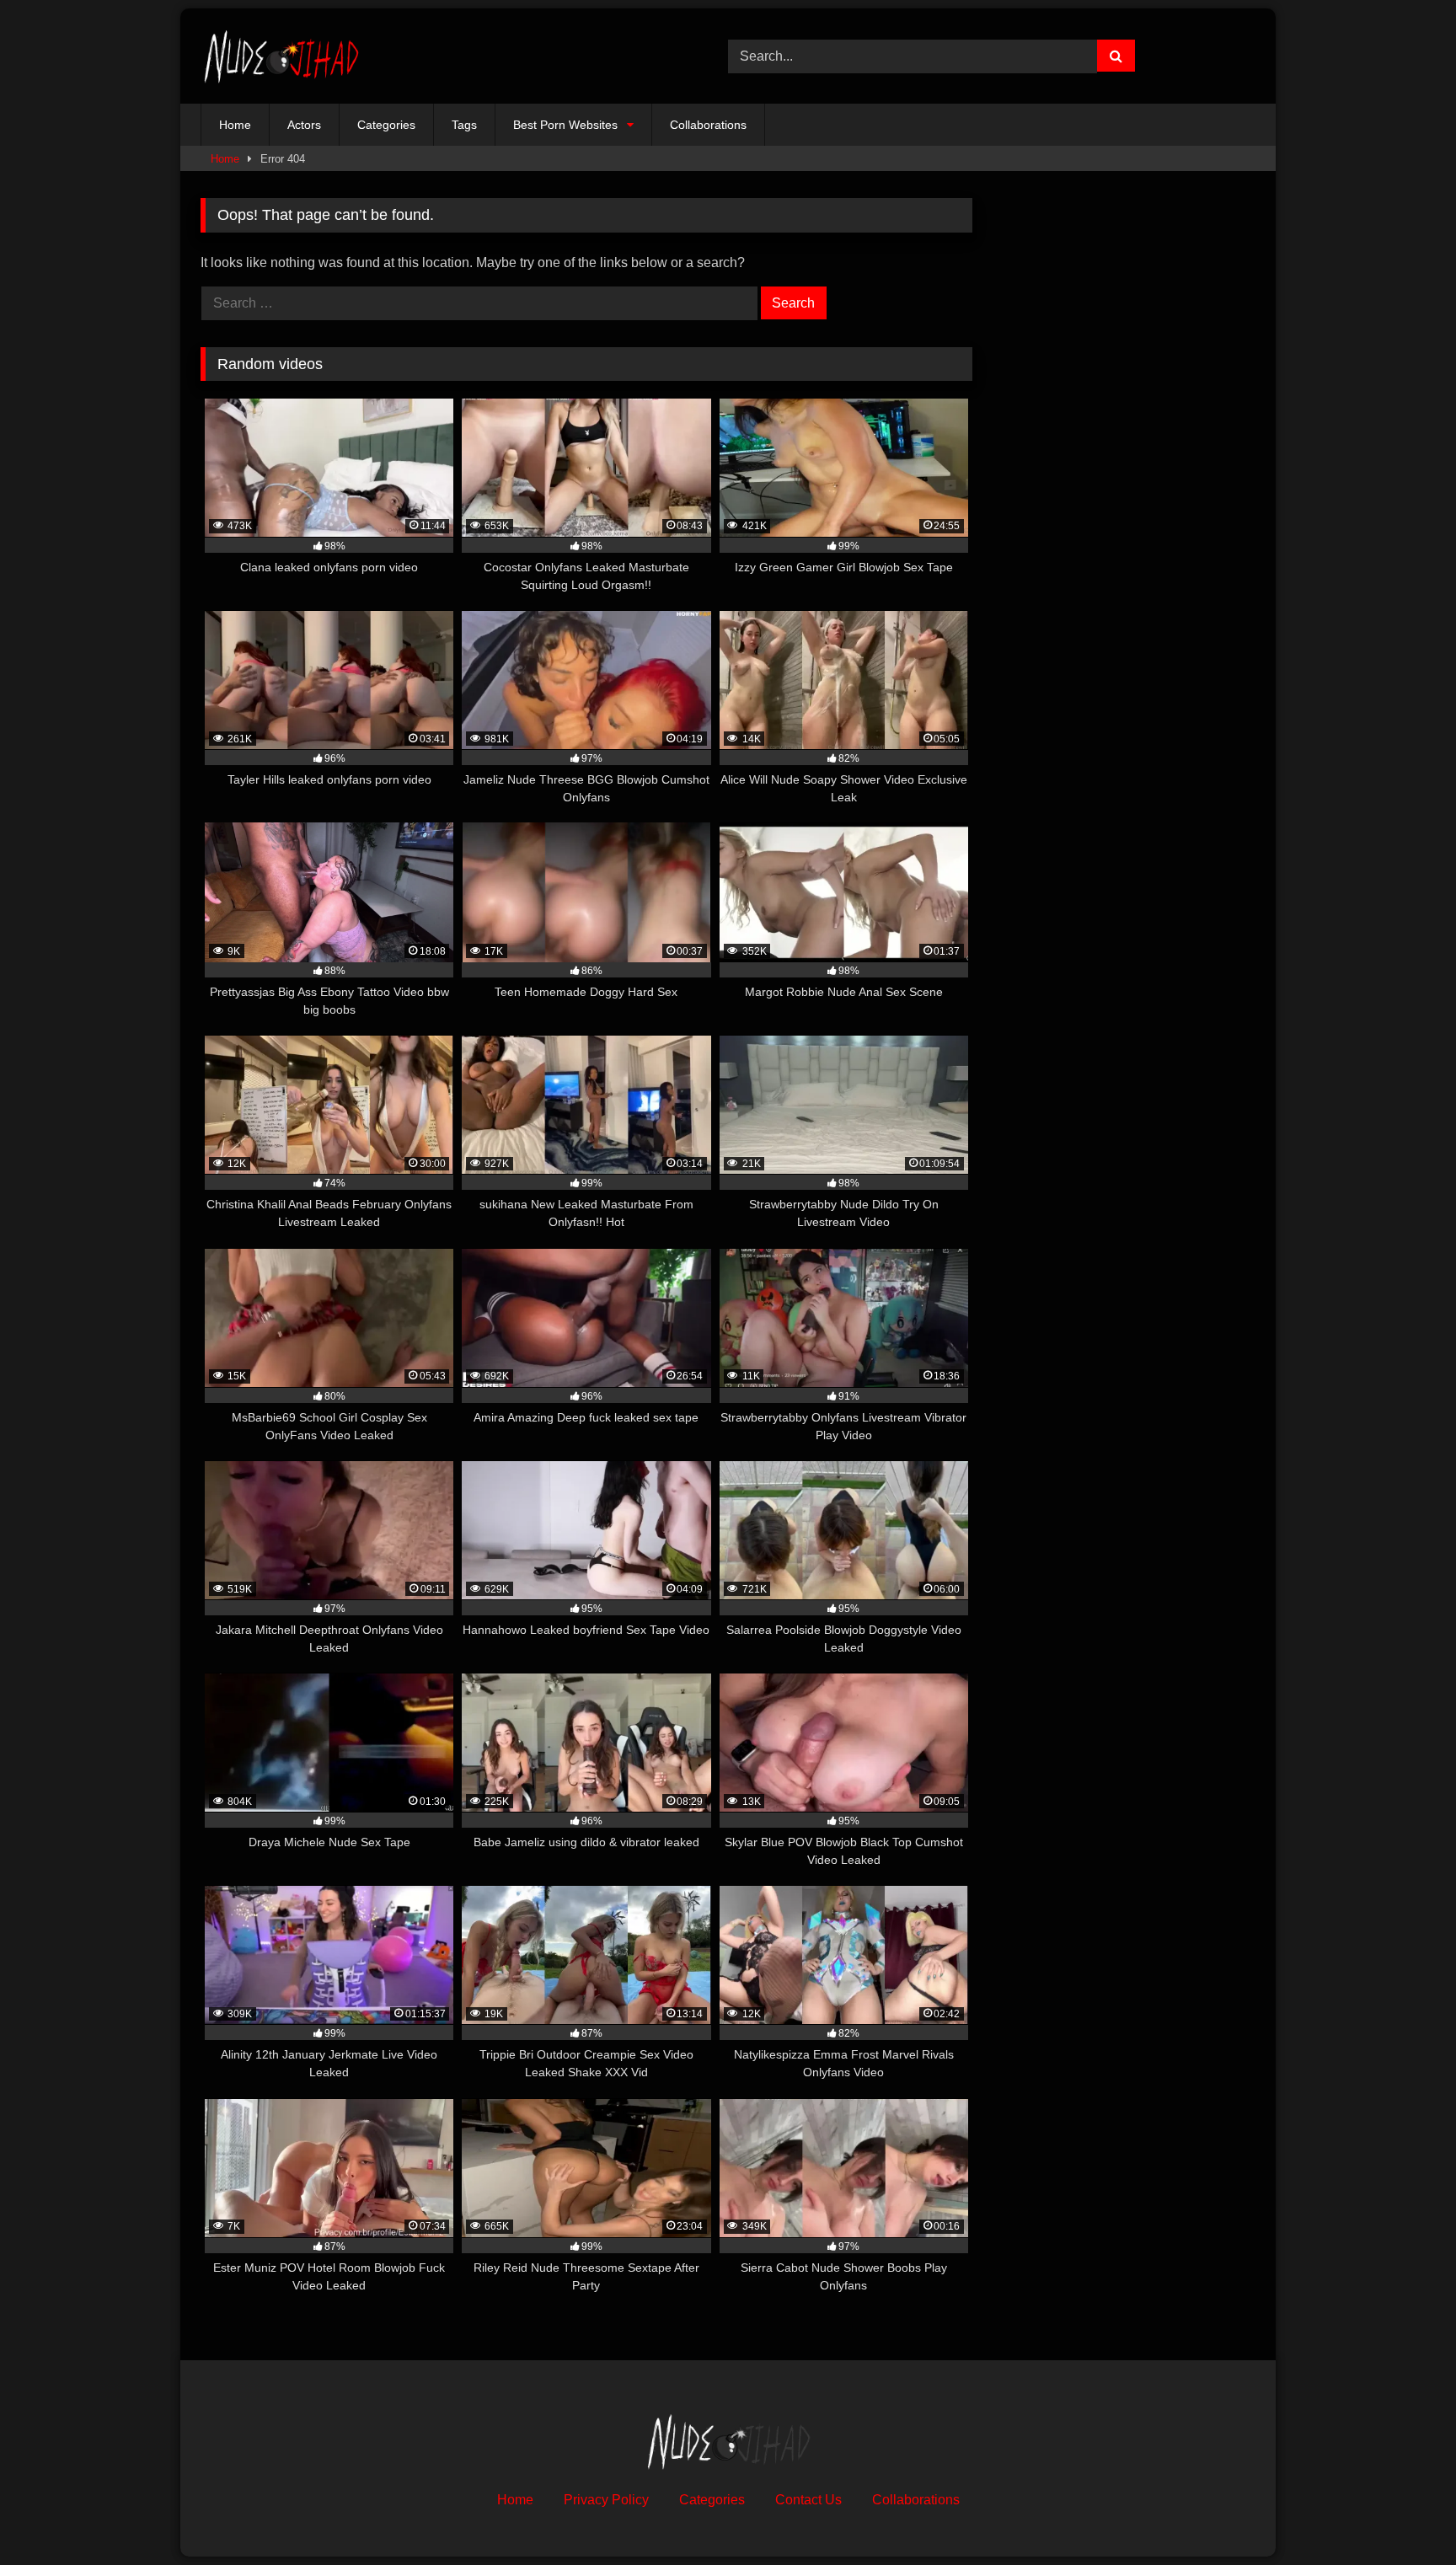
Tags (464, 125)
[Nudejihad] (281, 56)
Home (235, 125)
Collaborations (708, 125)
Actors (304, 125)
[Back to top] (1404, 2515)
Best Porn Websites (565, 125)
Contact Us (808, 2500)
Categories (386, 125)
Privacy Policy (606, 2500)
